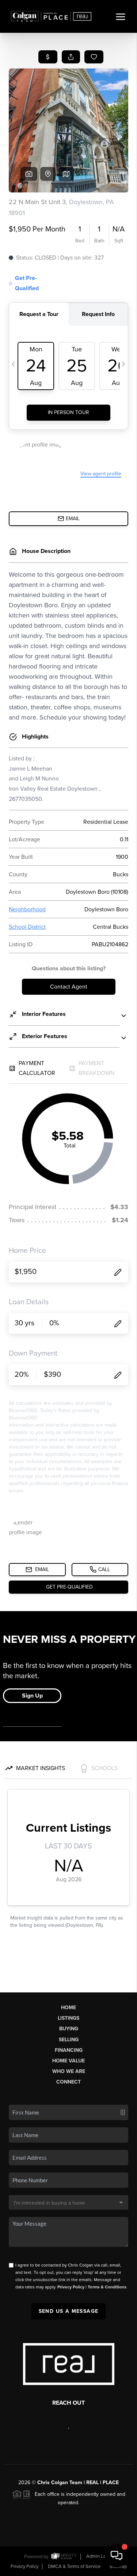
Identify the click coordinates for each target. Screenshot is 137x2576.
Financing (69, 2050)
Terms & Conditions (107, 2287)
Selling (69, 2040)
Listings (68, 2018)
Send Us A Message (69, 2311)
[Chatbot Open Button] (117, 2556)
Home (68, 2008)
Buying (69, 2029)
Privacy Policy (71, 2287)
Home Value (68, 2061)
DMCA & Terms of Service (74, 2567)
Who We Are (69, 2071)
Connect (68, 2082)
